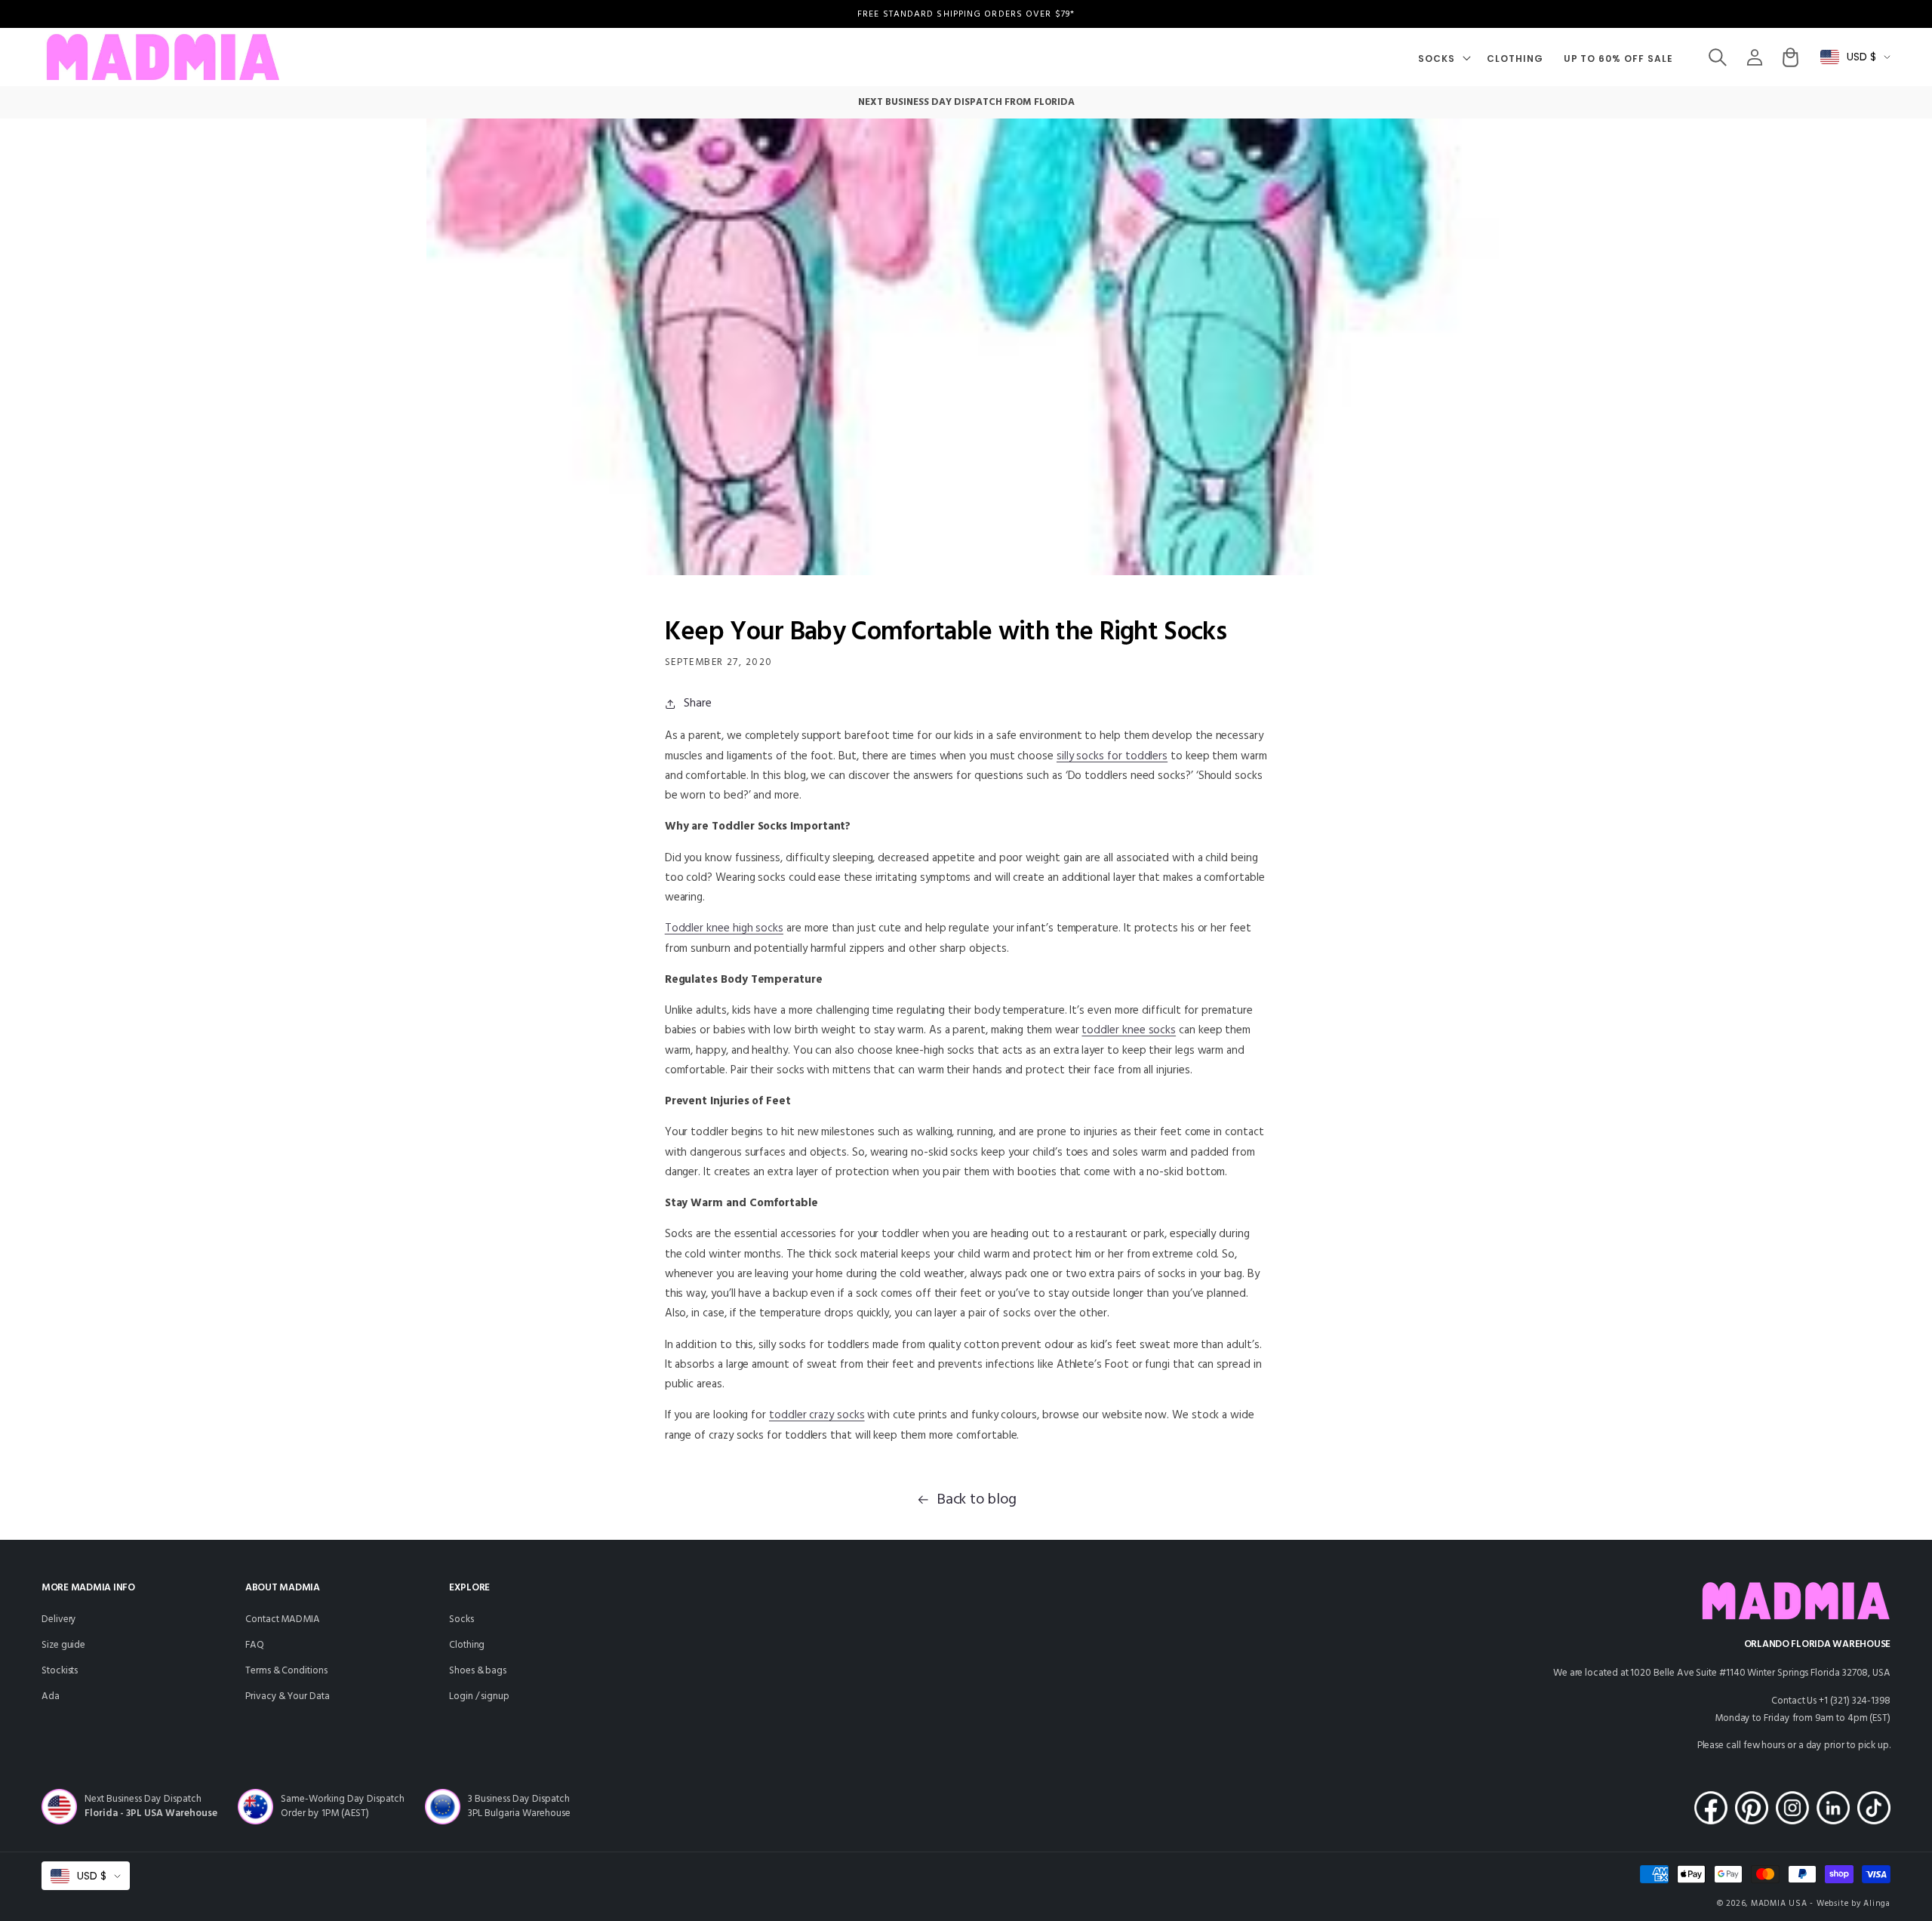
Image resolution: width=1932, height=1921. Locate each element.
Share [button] (698, 703)
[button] (1443, 57)
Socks (461, 1619)
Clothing (467, 1645)
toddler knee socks (1129, 1030)
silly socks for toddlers (1112, 756)
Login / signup (479, 1696)
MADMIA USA (1779, 1904)
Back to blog (977, 1500)
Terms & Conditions (286, 1671)
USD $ (1861, 57)
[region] (966, 14)
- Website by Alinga (1850, 1904)
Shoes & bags (478, 1671)
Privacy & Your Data (288, 1696)
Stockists (60, 1671)
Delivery (59, 1619)
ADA (51, 1696)
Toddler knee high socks (724, 928)
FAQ (255, 1645)
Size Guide (63, 1645)
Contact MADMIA (283, 1619)
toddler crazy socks (817, 1415)
